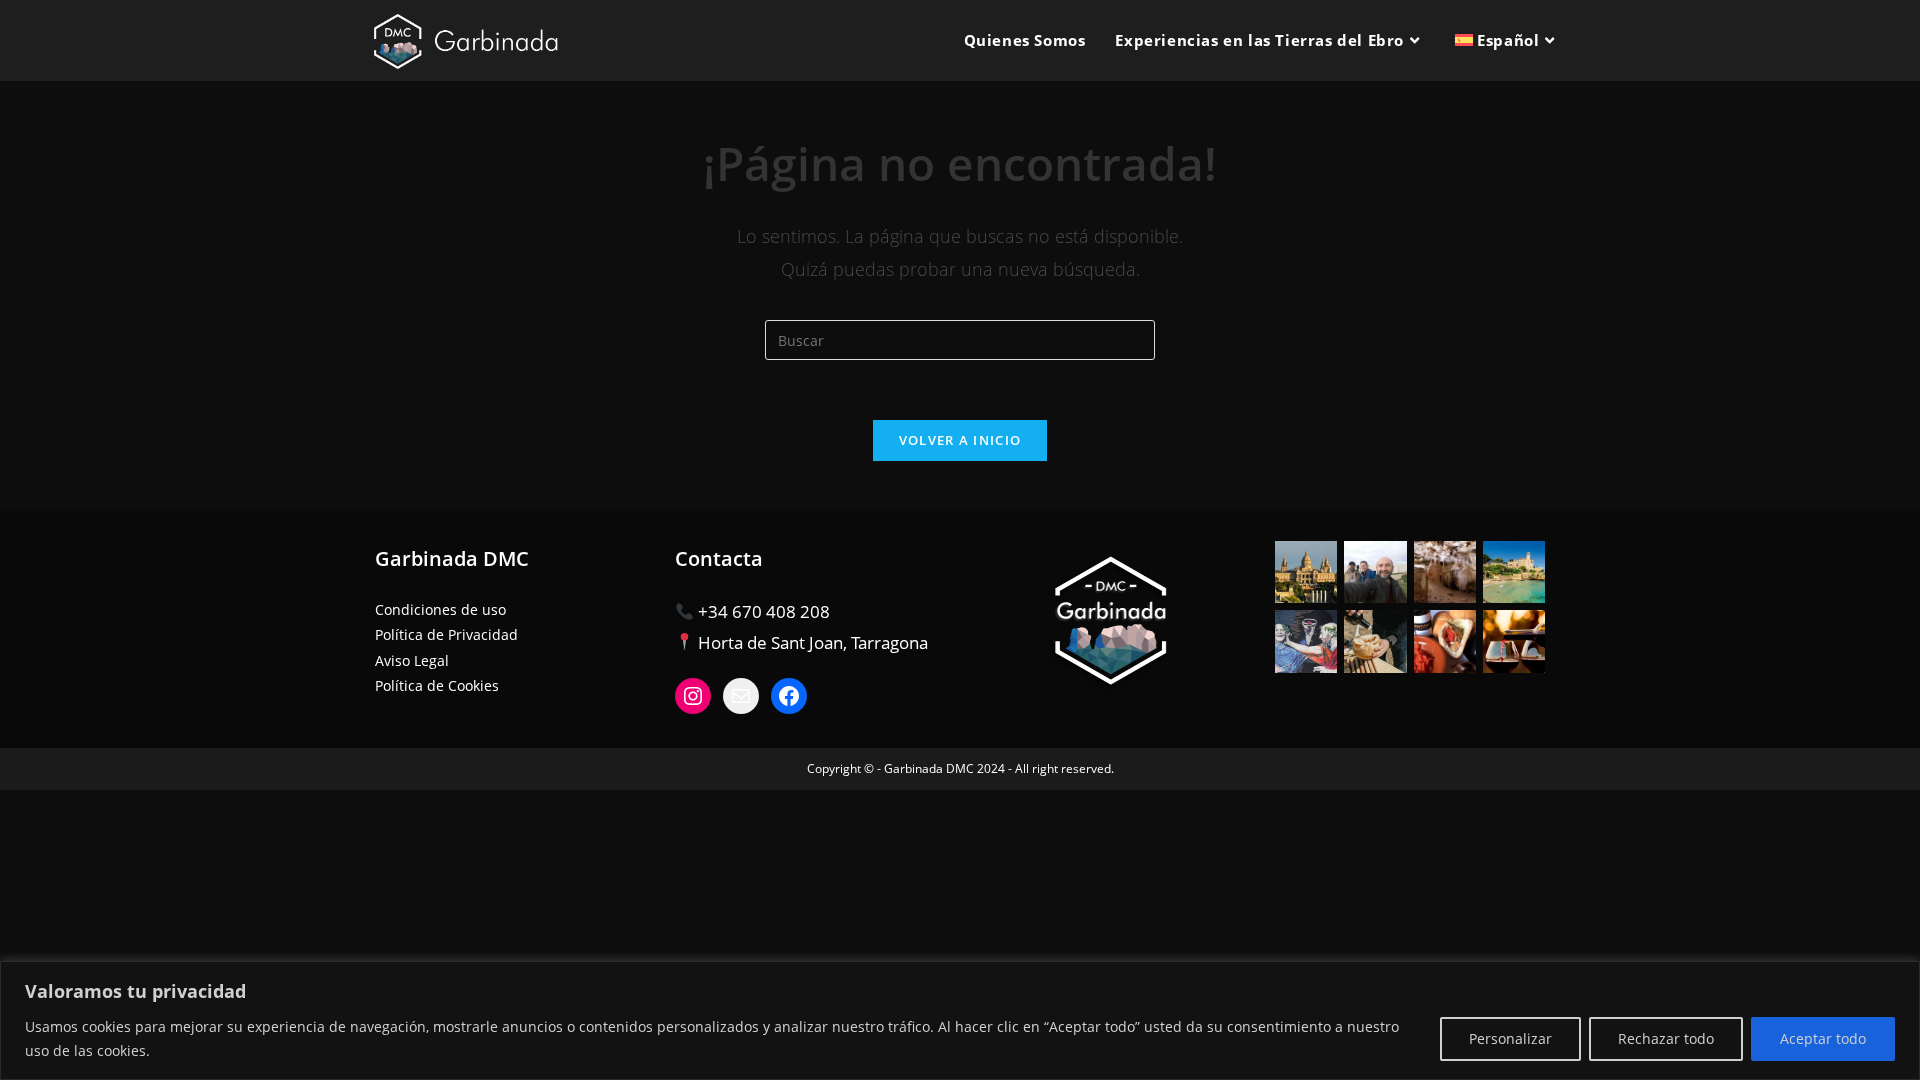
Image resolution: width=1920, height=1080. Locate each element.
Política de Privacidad (446, 634)
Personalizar (1510, 1038)
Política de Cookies (437, 685)
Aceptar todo (1823, 1038)
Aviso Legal (412, 660)
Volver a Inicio (960, 440)
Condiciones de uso (440, 609)
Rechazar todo (1666, 1038)
